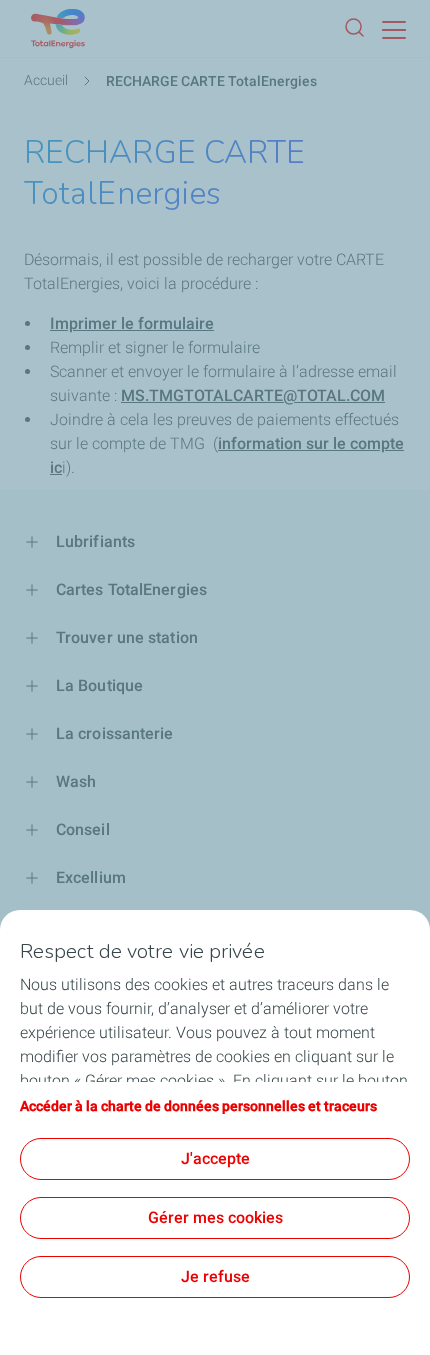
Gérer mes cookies (215, 1217)
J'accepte (215, 1158)
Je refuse (215, 1276)
